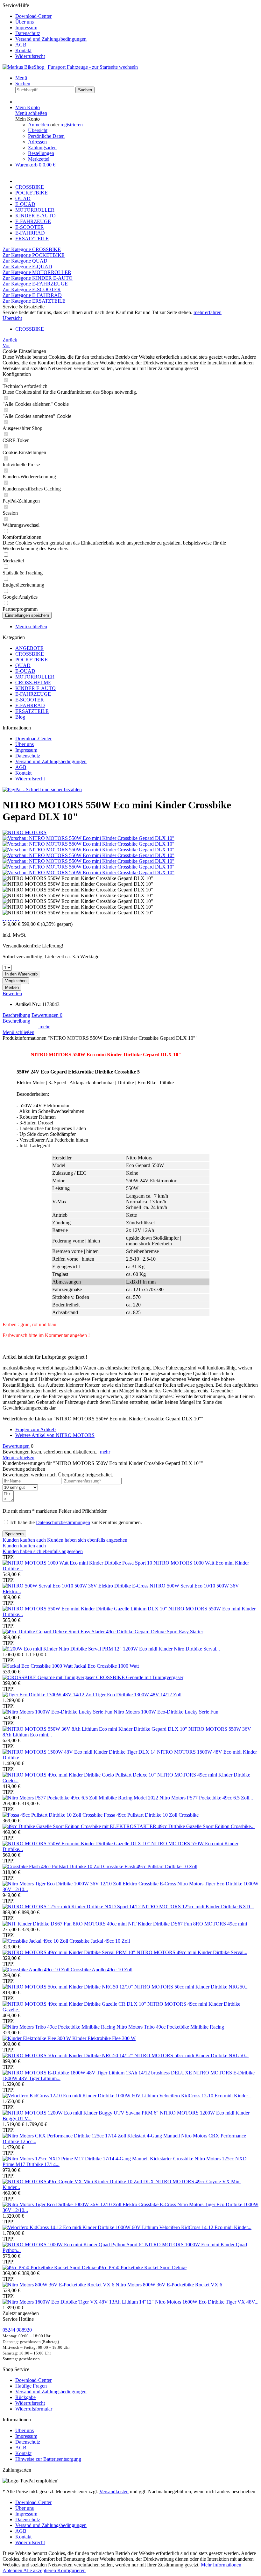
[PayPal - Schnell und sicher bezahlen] (42, 789)
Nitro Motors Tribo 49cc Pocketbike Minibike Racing (170, 2027)
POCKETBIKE (32, 660)
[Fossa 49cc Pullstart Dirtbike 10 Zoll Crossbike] (53, 1815)
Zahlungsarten (42, 148)
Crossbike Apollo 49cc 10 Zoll (102, 1970)
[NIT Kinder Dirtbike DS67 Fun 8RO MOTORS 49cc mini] (65, 1924)
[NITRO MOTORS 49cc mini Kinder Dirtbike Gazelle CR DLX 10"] (75, 2004)
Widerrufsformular (34, 2409)
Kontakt (23, 50)
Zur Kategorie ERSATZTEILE (34, 301)
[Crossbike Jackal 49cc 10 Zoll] (36, 1941)
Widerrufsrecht (30, 56)
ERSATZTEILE (32, 711)
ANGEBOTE (29, 648)
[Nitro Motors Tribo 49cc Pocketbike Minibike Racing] (60, 2027)
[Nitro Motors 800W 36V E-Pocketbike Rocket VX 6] (59, 2285)
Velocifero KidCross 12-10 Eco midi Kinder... (205, 2096)
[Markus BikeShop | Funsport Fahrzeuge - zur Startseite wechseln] (70, 67)
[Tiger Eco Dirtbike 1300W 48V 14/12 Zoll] (49, 1695)
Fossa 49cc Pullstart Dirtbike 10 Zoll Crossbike (151, 1815)
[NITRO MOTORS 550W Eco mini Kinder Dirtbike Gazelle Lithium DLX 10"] (85, 1609)
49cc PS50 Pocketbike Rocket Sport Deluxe (142, 2267)
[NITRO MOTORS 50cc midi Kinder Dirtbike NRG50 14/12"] (68, 2055)
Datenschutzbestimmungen (63, 1522)
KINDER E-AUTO (35, 688)
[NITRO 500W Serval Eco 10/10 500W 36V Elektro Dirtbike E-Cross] (76, 1586)
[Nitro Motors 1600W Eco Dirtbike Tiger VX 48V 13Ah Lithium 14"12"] (79, 2302)
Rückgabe (25, 2397)
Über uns (25, 22)
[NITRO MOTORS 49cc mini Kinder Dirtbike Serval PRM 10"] (70, 1952)
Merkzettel (39, 159)
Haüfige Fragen (31, 2386)
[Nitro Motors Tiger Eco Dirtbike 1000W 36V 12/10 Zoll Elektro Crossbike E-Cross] (90, 1884)
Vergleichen (16, 981)
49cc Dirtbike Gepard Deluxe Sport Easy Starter (155, 1632)
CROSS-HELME (33, 683)
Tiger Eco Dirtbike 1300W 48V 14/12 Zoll (138, 1695)
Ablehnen (13, 2570)
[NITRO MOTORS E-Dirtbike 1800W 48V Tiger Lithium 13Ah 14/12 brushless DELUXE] (98, 2073)
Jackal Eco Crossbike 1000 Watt (106, 1666)
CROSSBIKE (30, 654)
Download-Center (33, 16)
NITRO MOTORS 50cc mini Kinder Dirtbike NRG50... (191, 1987)
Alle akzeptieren (40, 2570)
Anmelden (39, 125)
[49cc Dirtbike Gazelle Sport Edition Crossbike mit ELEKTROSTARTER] (80, 1826)
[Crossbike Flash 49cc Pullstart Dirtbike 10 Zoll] (53, 1866)
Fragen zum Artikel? (36, 1429)
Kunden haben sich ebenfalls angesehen (87, 1540)
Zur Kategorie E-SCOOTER (32, 289)
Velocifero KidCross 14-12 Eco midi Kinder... (205, 2227)
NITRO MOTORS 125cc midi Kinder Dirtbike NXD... (198, 1907)
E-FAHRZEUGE (33, 694)
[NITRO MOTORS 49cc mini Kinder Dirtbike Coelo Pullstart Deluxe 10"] (80, 1775)
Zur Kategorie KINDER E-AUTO (38, 278)
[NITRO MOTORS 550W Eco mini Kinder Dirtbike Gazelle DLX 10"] (77, 1844)
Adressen (37, 142)
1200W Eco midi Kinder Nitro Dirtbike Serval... (171, 1649)
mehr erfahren (208, 312)
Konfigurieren (71, 2570)
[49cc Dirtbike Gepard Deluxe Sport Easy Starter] (54, 1632)
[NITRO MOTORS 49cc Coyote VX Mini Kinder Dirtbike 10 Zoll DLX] (79, 2182)
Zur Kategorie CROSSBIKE (32, 249)
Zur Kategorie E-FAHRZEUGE (35, 284)
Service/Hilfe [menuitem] (45, 31)
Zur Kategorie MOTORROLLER (37, 272)
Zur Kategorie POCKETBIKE (34, 255)
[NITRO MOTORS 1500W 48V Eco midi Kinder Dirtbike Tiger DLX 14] (80, 1752)
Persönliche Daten (46, 136)
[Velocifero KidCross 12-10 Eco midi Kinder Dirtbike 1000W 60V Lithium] (81, 2096)
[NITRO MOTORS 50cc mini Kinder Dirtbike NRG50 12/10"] (68, 1987)
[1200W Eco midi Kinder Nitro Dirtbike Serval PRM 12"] (63, 1649)
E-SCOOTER (30, 700)
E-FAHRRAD (30, 705)
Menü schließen (31, 113)
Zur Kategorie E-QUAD (27, 267)
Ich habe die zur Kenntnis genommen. (76, 1522)
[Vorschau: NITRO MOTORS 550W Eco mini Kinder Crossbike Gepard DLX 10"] (88, 838)
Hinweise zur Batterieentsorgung (48, 2459)
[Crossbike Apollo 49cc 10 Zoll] (37, 1970)
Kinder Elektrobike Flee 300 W (104, 2038)
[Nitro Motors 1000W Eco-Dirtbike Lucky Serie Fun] (58, 1712)
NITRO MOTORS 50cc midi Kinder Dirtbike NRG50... (191, 2055)
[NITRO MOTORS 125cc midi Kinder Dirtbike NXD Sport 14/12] (72, 1907)
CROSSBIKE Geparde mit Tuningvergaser (140, 1677)
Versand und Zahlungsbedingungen (51, 39)
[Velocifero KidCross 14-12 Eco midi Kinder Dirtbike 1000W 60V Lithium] (81, 2227)
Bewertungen (47, 1015)
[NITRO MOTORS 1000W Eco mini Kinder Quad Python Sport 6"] (74, 2245)
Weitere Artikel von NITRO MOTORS (55, 1435)
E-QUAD (25, 671)
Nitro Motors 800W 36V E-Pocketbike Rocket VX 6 (169, 2285)
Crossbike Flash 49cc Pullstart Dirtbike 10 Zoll (150, 1866)
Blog (20, 717)
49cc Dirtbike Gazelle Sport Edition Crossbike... (206, 1826)
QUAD (23, 665)
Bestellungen (41, 153)
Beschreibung (16, 1015)
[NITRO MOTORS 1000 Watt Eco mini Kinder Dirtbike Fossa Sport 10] (78, 1563)
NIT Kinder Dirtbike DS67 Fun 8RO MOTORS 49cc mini (187, 1924)
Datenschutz (28, 33)
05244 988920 (17, 2330)
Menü (21, 78)
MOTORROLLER (35, 677)
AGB (21, 45)
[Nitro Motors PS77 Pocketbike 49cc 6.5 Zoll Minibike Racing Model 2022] (81, 1798)
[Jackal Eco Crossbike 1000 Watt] (38, 1666)
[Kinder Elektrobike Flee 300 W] (37, 2038)
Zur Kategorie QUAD (25, 261)
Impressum (26, 28)
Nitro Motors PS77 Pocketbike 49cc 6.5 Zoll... (206, 1798)
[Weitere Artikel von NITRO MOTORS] (25, 832)
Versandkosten (114, 2492)
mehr (44, 1027)
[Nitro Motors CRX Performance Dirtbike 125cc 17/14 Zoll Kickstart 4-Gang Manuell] (92, 2136)
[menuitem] (137, 16)
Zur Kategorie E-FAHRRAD (32, 295)
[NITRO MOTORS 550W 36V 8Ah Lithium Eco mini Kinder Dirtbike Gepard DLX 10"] (95, 1729)
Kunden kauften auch (24, 1540)
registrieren (72, 125)
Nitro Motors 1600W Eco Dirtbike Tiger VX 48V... (207, 2302)
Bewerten (12, 993)
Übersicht (38, 130)
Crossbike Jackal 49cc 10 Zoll (100, 1941)
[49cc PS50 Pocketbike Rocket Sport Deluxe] (50, 2267)
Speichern (14, 1534)
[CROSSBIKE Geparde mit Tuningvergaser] (49, 1677)
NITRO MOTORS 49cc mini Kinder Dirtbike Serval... (192, 1952)
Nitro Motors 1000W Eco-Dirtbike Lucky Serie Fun (166, 1712)
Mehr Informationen (221, 2565)
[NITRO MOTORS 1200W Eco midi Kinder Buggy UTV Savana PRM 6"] (81, 2113)
